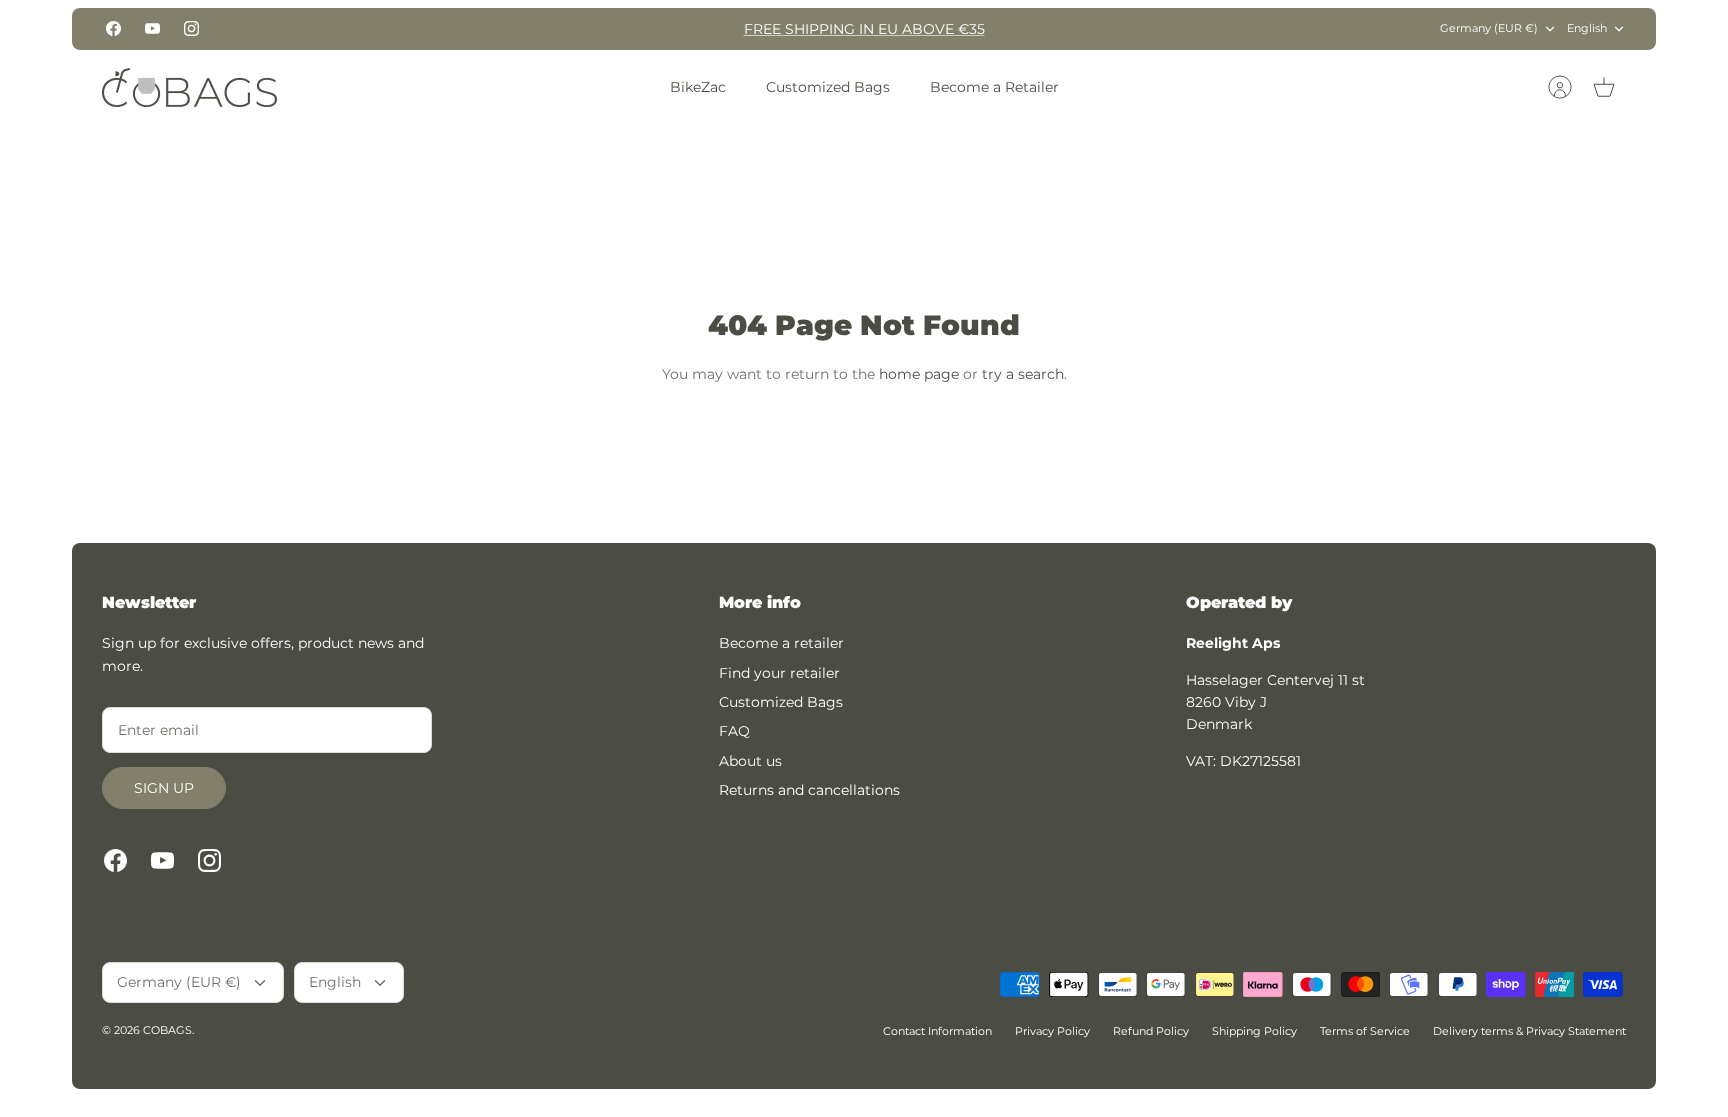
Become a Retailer (994, 87)
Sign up (164, 788)
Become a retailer (781, 643)
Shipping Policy (1254, 1031)
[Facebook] (113, 28)
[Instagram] (191, 28)
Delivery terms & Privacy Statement (1529, 1031)
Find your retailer (779, 673)
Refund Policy (1151, 1031)
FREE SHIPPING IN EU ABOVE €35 (864, 29)
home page (919, 374)
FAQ (734, 731)
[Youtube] (152, 28)
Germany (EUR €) (1489, 28)
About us (750, 761)
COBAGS (167, 1030)
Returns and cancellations (809, 790)
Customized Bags (828, 87)
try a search (1023, 374)
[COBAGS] (189, 87)
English (1587, 28)
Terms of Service (1365, 1031)
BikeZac (698, 87)
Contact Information (937, 1031)
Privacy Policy (1052, 1031)
